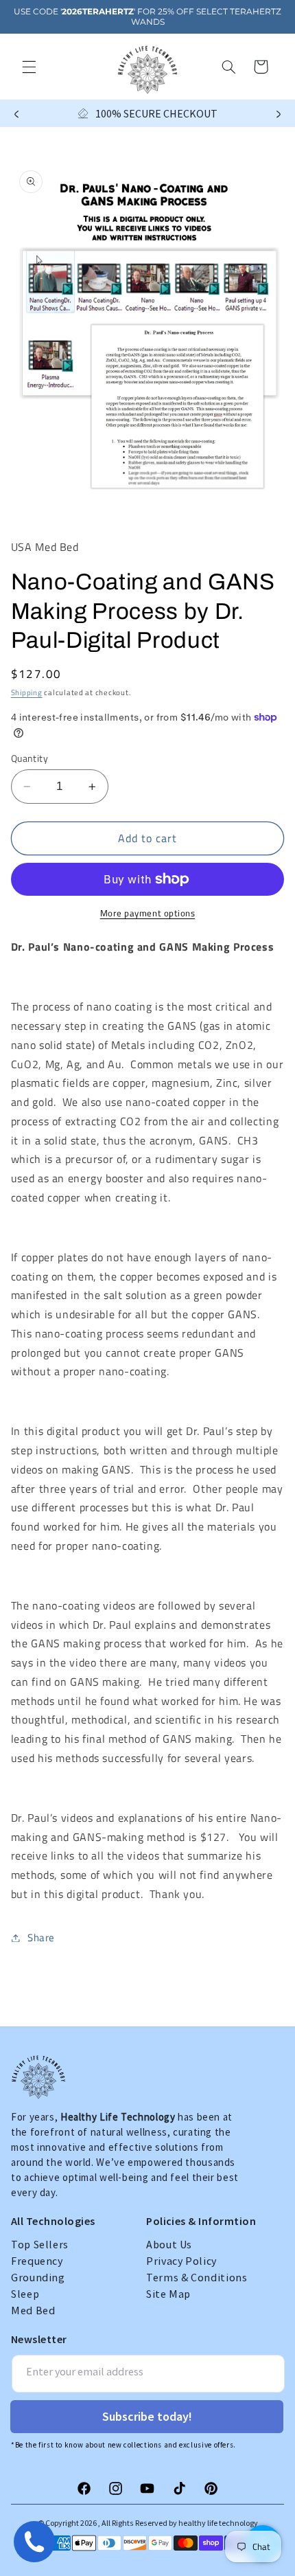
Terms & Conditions (197, 2277)
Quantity (29, 758)
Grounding (38, 2277)
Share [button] (41, 1937)
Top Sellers (40, 2244)
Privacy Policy (181, 2261)
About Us (169, 2244)
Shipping (27, 692)
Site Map (168, 2294)
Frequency (37, 2261)
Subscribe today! (147, 2416)
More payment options (148, 914)
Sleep (25, 2294)
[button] (29, 67)
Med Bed (33, 2310)
